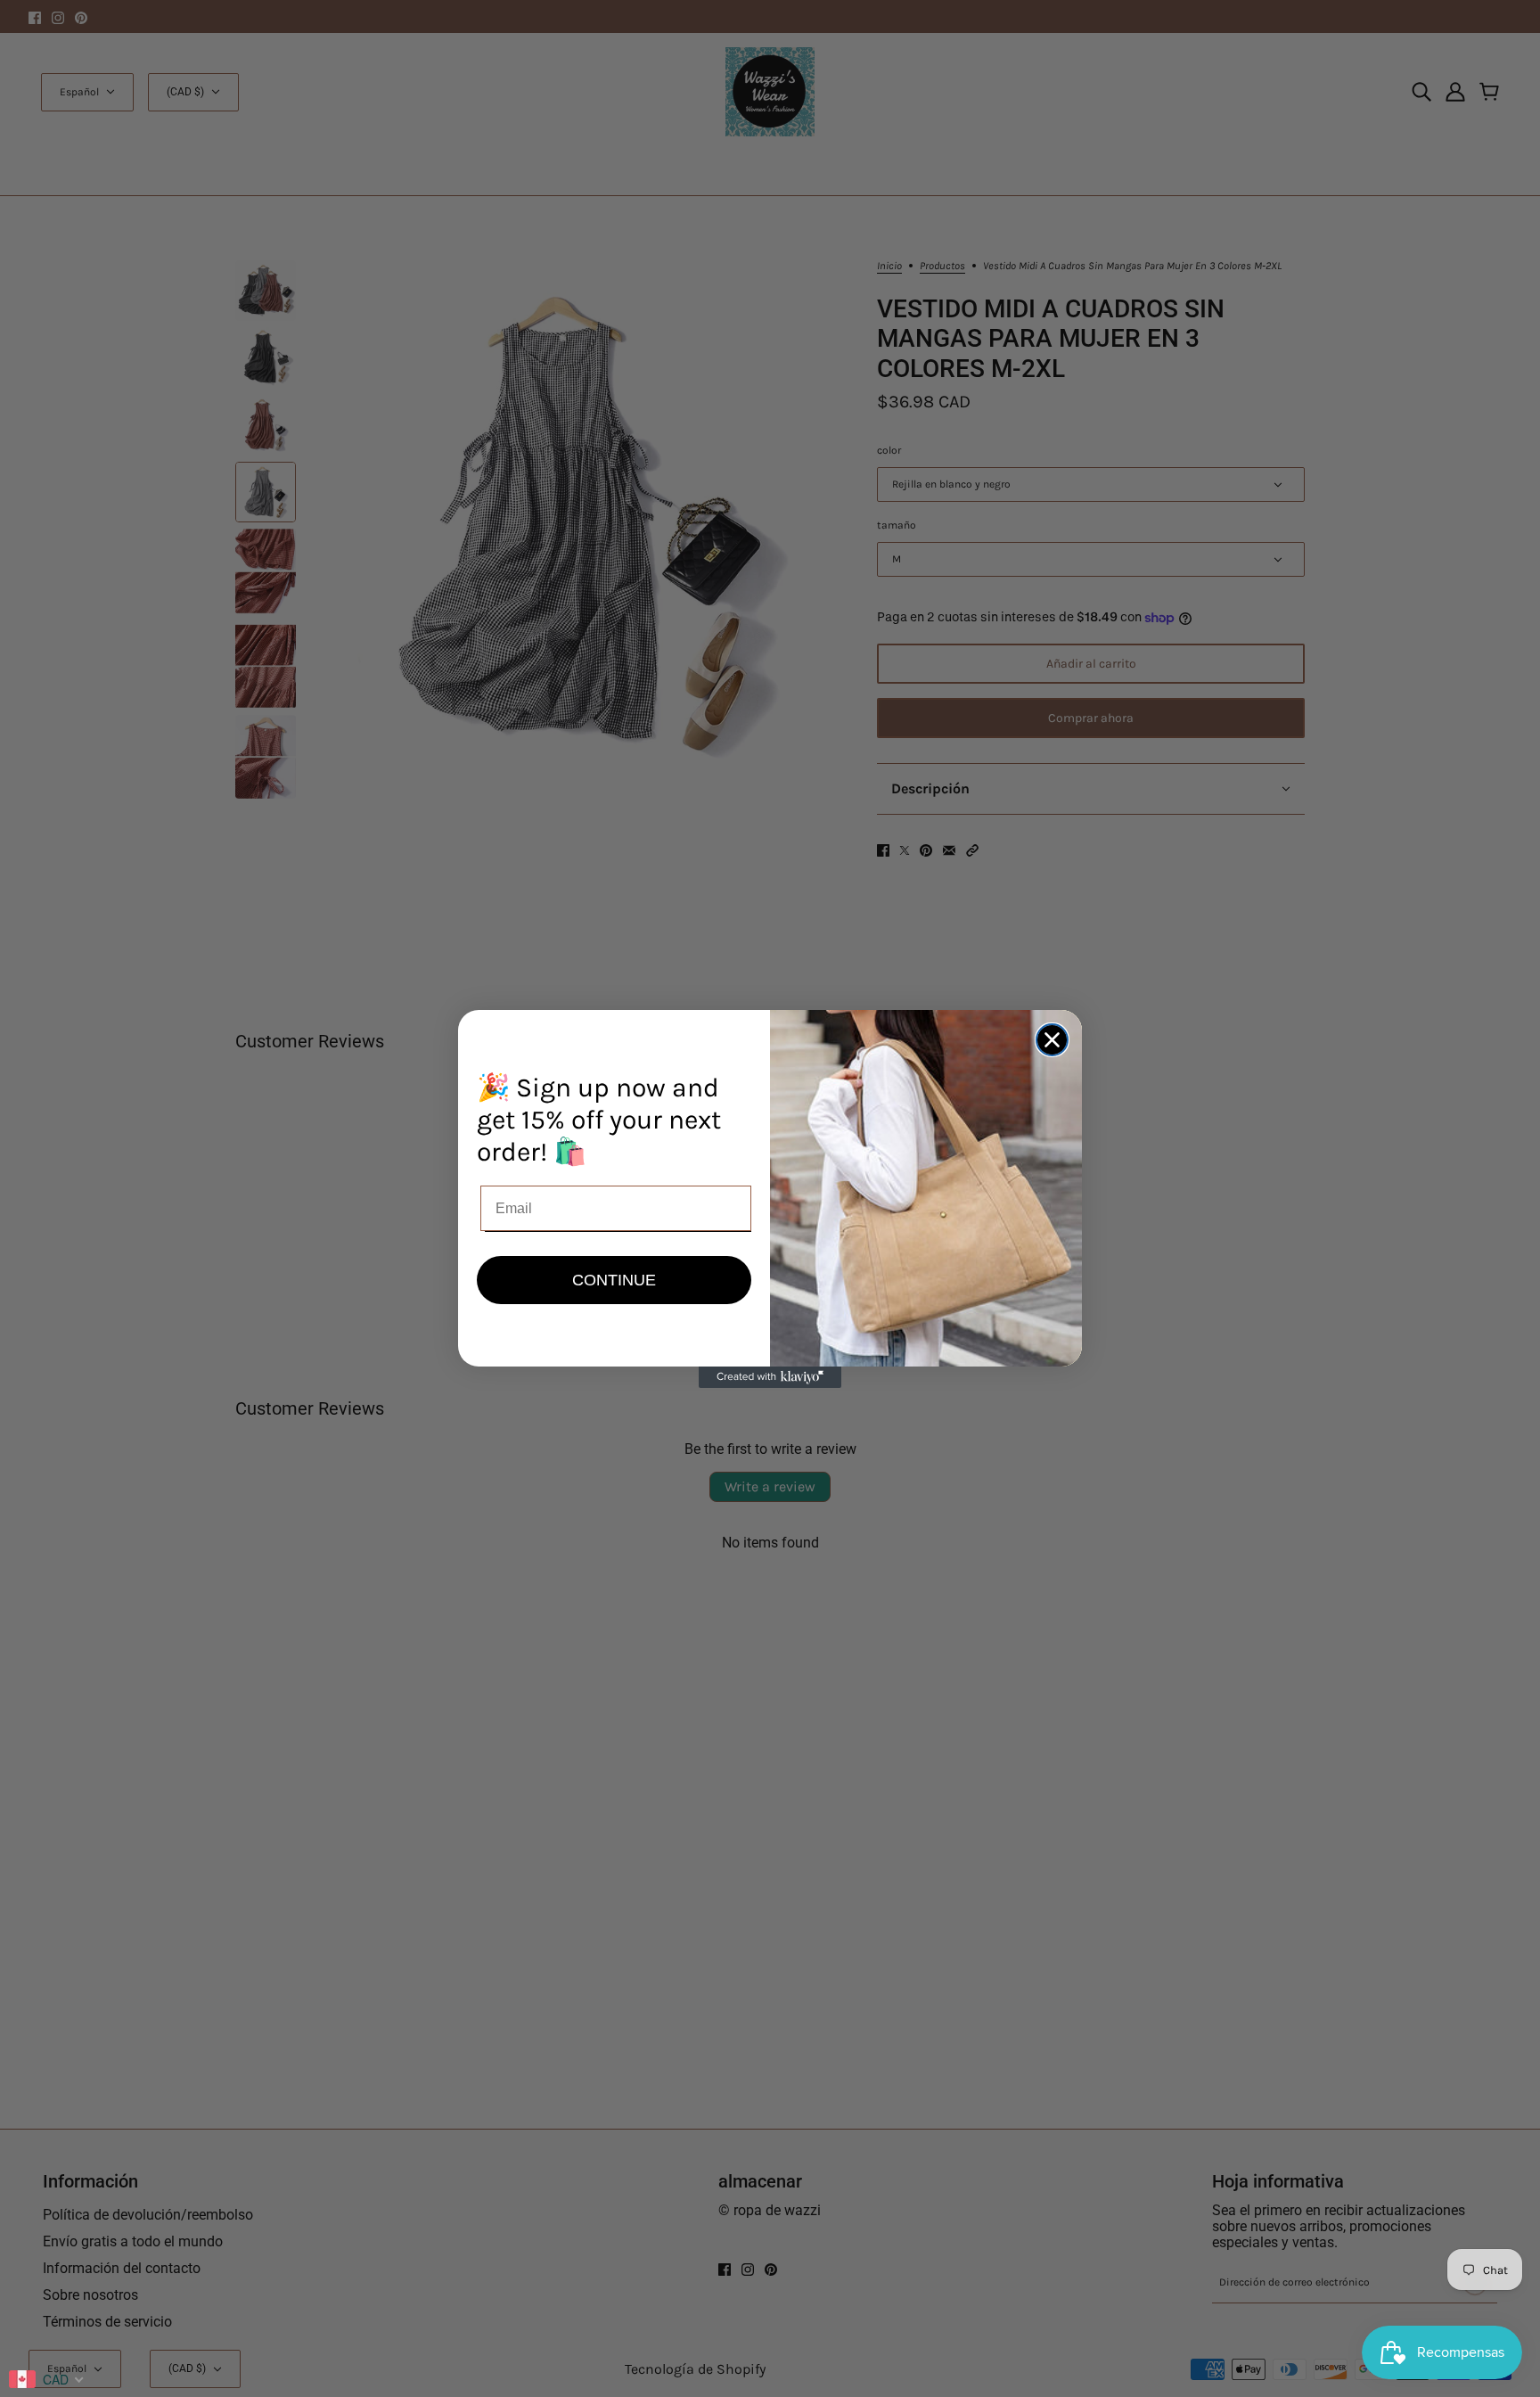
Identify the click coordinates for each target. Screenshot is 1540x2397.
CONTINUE (614, 1280)
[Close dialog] (1052, 1040)
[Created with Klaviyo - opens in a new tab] (770, 1377)
